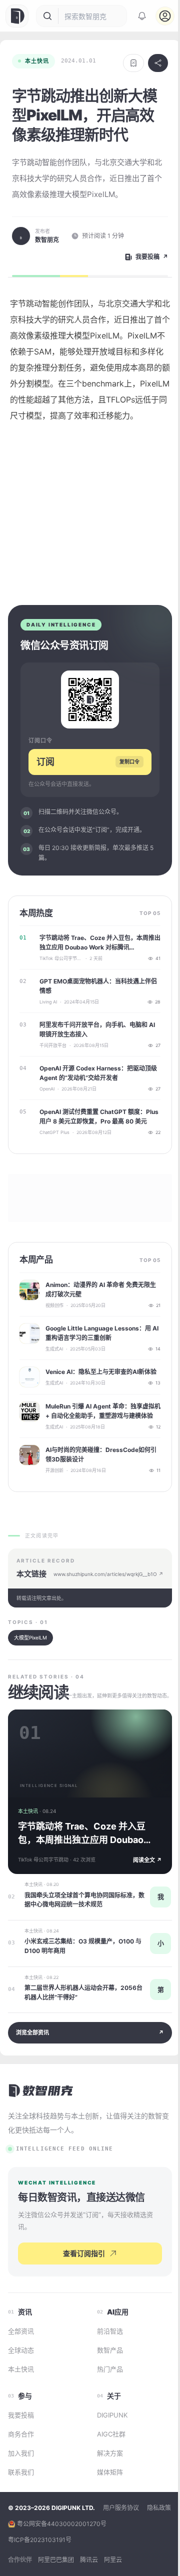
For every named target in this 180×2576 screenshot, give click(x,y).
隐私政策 (159, 2508)
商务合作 (21, 2434)
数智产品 (110, 2350)
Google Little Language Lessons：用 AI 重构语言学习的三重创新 (102, 1333)
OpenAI (47, 1089)
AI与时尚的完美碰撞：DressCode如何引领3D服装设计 (101, 1454)
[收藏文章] (133, 63)
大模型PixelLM (30, 1637)
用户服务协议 (121, 2508)
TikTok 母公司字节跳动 (61, 958)
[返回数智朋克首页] (41, 2090)
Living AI (48, 1002)
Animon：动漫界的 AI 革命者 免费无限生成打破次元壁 (101, 1289)
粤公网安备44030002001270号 (62, 2524)
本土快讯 (37, 61)
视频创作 (54, 1305)
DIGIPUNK (112, 2415)
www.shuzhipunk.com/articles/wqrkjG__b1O (108, 1574)
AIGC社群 (111, 2434)
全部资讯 (21, 2331)
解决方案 (110, 2453)
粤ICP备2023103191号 (40, 2540)
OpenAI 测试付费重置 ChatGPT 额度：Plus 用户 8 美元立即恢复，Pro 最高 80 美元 (99, 1116)
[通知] (142, 16)
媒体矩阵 (110, 2472)
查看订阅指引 (84, 2253)
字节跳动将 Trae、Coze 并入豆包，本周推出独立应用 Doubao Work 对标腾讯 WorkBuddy (100, 943)
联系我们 (21, 2472)
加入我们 (21, 2453)
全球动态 (21, 2350)
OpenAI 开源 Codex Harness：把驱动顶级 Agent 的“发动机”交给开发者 (98, 1073)
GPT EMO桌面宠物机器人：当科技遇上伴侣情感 (98, 986)
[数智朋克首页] (18, 16)
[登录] (165, 16)
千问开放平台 (53, 1045)
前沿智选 (110, 2331)
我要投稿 (21, 2415)
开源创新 (54, 1470)
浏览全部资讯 (90, 2032)
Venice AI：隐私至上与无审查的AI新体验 (101, 1372)
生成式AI (54, 1349)
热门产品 (110, 2369)
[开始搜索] (47, 16)
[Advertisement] (90, 510)
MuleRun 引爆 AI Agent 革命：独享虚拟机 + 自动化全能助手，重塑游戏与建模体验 (103, 1411)
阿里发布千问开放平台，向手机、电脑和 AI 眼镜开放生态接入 (97, 1029)
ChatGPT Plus (54, 1132)
